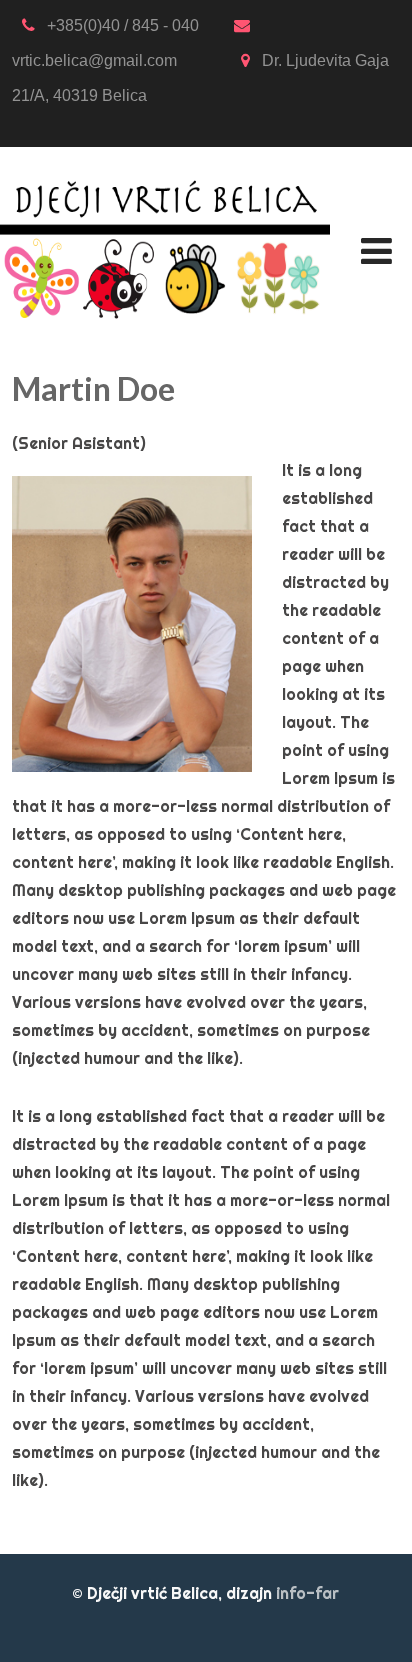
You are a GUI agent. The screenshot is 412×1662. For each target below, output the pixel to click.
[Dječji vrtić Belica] (165, 160)
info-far (307, 1593)
